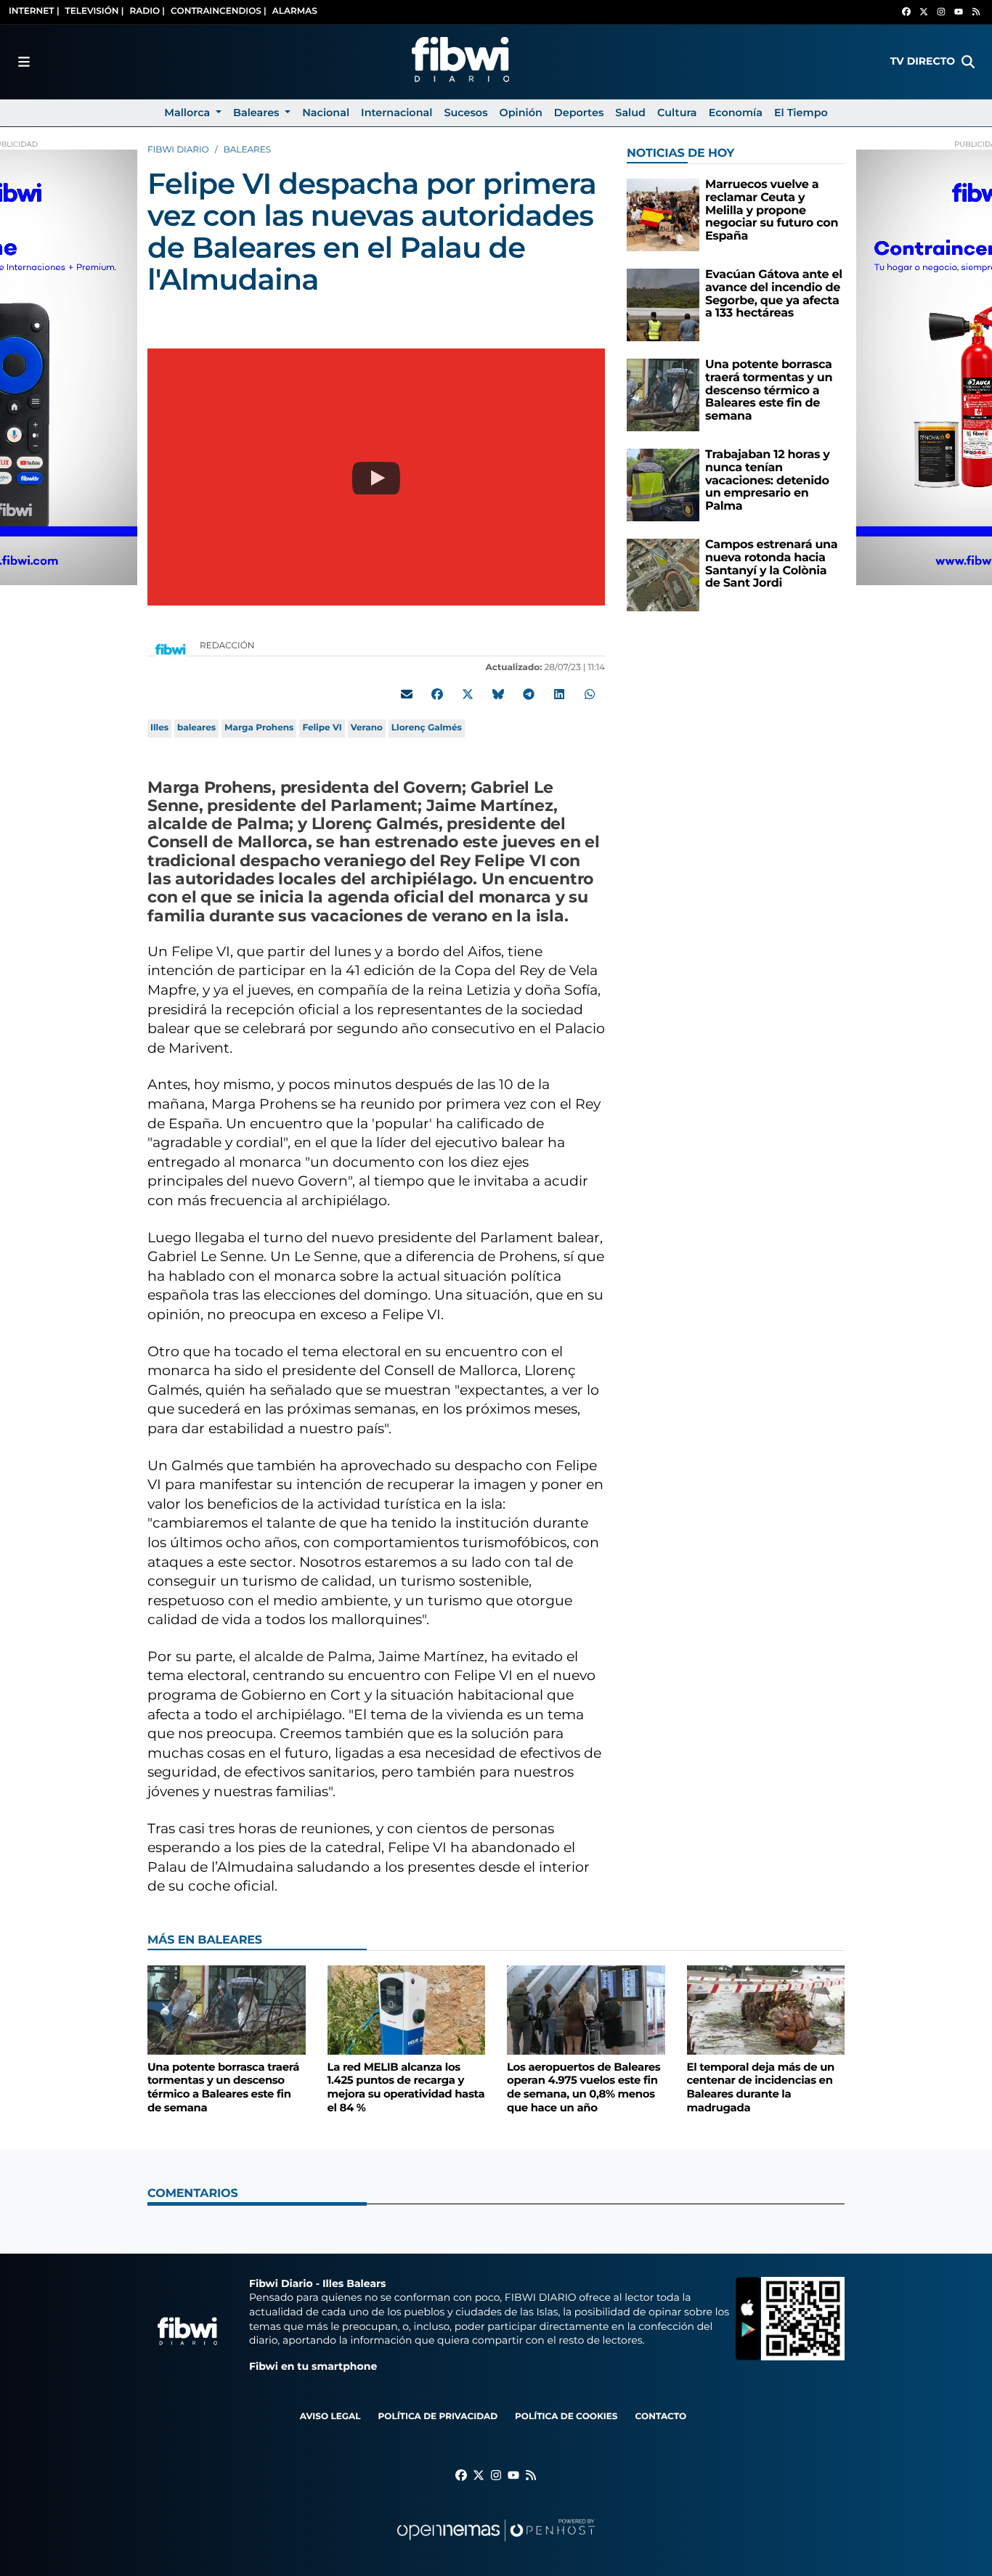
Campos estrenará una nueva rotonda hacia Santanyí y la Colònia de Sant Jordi (771, 564)
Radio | (147, 11)
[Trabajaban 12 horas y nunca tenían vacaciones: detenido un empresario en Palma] (663, 485)
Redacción (228, 646)
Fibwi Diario (178, 150)
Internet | (34, 11)
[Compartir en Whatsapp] (590, 694)
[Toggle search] (968, 62)
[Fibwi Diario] (460, 62)
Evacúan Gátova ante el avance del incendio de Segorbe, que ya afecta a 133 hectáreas (774, 294)
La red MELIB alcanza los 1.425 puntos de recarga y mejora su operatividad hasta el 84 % (406, 2087)
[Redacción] (171, 649)
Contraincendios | (219, 11)
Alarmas (295, 11)
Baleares (247, 150)
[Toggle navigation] (24, 62)
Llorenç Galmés (427, 728)
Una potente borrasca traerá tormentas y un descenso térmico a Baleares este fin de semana (769, 390)
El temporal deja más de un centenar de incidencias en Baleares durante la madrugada (761, 2087)
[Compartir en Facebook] (437, 694)
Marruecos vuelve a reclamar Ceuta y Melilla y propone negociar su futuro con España (772, 210)
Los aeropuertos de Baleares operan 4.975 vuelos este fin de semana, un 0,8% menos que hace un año (584, 2087)
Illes (159, 728)
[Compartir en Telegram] (529, 694)
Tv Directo (923, 61)
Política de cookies (566, 2417)
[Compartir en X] (468, 694)
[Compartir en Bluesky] (498, 694)
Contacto (660, 2417)
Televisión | (95, 11)
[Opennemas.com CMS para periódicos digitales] (496, 2544)
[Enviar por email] (407, 694)
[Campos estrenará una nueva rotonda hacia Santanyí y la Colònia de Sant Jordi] (663, 575)
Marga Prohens (259, 728)
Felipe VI (322, 728)
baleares (196, 728)
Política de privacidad (438, 2417)
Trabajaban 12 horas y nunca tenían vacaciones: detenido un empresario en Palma (768, 480)
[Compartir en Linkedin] (559, 694)
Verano (367, 728)
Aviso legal (330, 2417)
